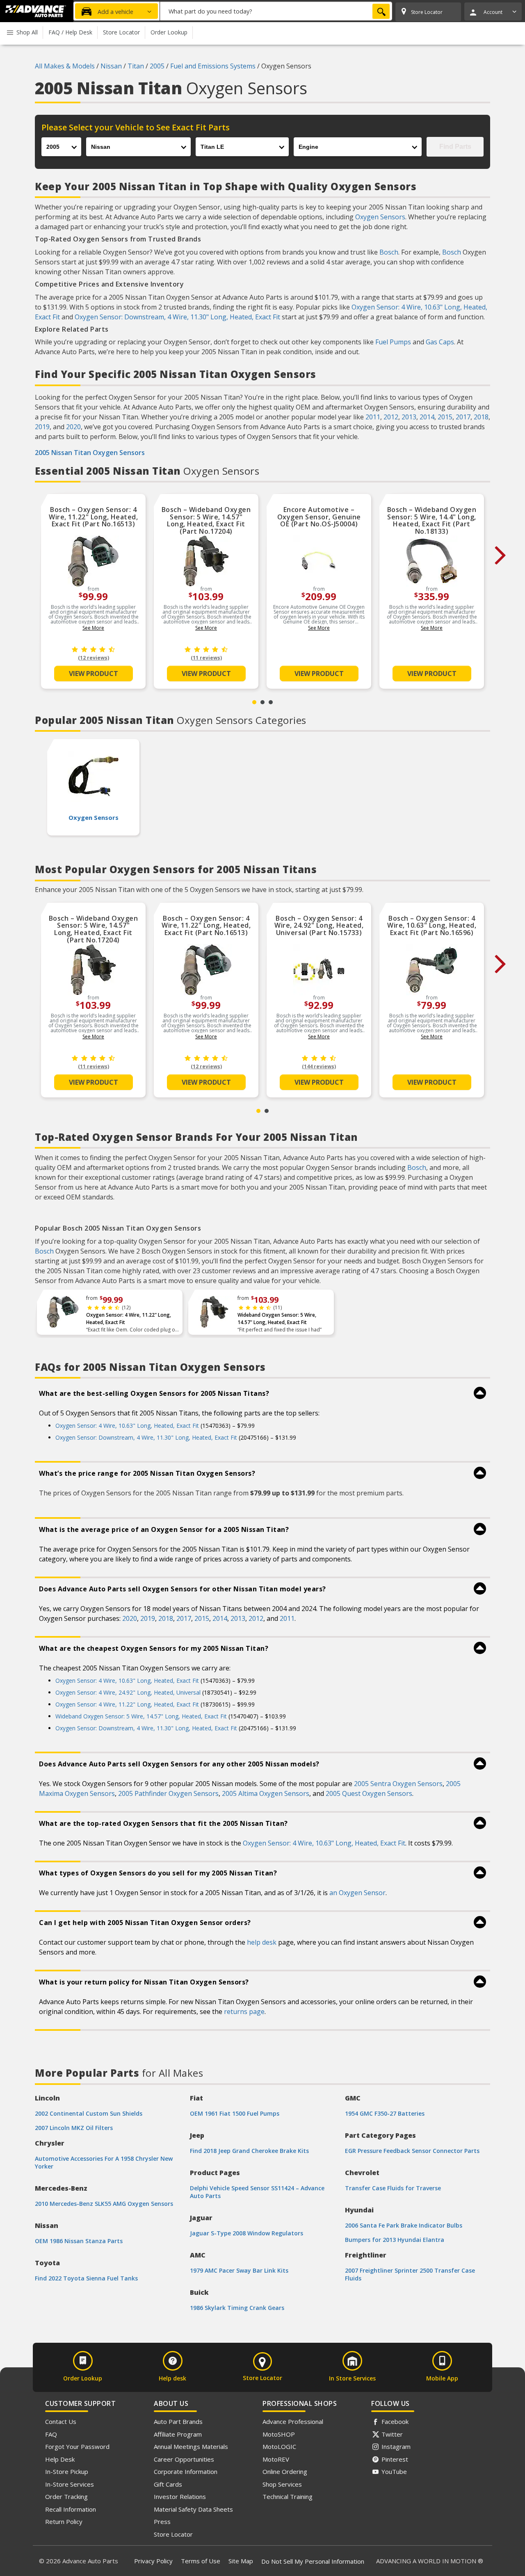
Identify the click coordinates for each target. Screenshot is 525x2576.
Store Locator (173, 2534)
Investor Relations (180, 2496)
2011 (373, 417)
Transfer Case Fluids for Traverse (393, 2188)
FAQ (51, 2434)
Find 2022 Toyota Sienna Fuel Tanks (86, 2278)
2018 (481, 417)
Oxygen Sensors (380, 217)
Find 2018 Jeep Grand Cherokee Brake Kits (249, 2151)
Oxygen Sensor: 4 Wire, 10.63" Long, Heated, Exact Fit (127, 1426)
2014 (427, 417)
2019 (42, 427)
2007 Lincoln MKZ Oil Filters (74, 2128)
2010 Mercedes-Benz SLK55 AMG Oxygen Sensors (104, 2204)
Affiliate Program (178, 2434)
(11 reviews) (206, 658)
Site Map (241, 2561)
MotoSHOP (279, 2434)
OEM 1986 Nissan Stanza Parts (79, 2241)
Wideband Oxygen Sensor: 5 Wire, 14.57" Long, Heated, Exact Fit (277, 1319)
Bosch (389, 252)
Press (162, 2521)
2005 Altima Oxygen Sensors (266, 1793)
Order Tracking (66, 2496)
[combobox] (276, 11)
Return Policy (64, 2521)
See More (93, 628)
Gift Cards (168, 2484)
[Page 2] (262, 702)
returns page (244, 2012)
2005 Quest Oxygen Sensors (369, 1793)
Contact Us (61, 2421)
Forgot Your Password (77, 2446)
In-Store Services (70, 2484)
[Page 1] (254, 702)
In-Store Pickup (67, 2471)
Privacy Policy (153, 2561)
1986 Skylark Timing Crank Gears (237, 2308)
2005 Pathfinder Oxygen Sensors (168, 1793)
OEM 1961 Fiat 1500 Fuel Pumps (235, 2113)
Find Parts (455, 147)
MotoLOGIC (279, 2446)
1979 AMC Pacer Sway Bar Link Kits (239, 2270)
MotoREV (276, 2459)
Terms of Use (201, 2561)
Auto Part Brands (178, 2421)
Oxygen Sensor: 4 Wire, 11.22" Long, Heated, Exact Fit (129, 1319)
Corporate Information (186, 2471)
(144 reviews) (319, 1066)
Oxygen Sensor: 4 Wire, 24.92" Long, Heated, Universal (128, 1692)
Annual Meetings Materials (191, 2446)
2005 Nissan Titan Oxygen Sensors (90, 453)
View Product (94, 674)
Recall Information (71, 2509)
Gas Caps (440, 342)
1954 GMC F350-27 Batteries (385, 2113)
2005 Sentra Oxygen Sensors (398, 1784)
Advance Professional (293, 2421)
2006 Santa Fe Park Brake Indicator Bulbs (404, 2225)
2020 (73, 427)
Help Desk (60, 2459)
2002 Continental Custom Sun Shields (89, 2113)
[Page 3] (271, 702)
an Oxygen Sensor (357, 1893)
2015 (445, 417)
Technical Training (288, 2496)
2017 (463, 417)
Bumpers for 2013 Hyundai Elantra (395, 2240)
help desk (262, 1942)
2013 (409, 417)
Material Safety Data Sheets (193, 2509)
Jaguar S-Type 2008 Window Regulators (247, 2233)
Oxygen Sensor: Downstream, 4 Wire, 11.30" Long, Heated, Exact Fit (177, 317)
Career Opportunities (184, 2459)
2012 (391, 417)
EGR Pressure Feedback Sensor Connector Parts (412, 2151)
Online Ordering (285, 2471)
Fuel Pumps (393, 342)
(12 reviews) (94, 658)
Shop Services (282, 2484)
